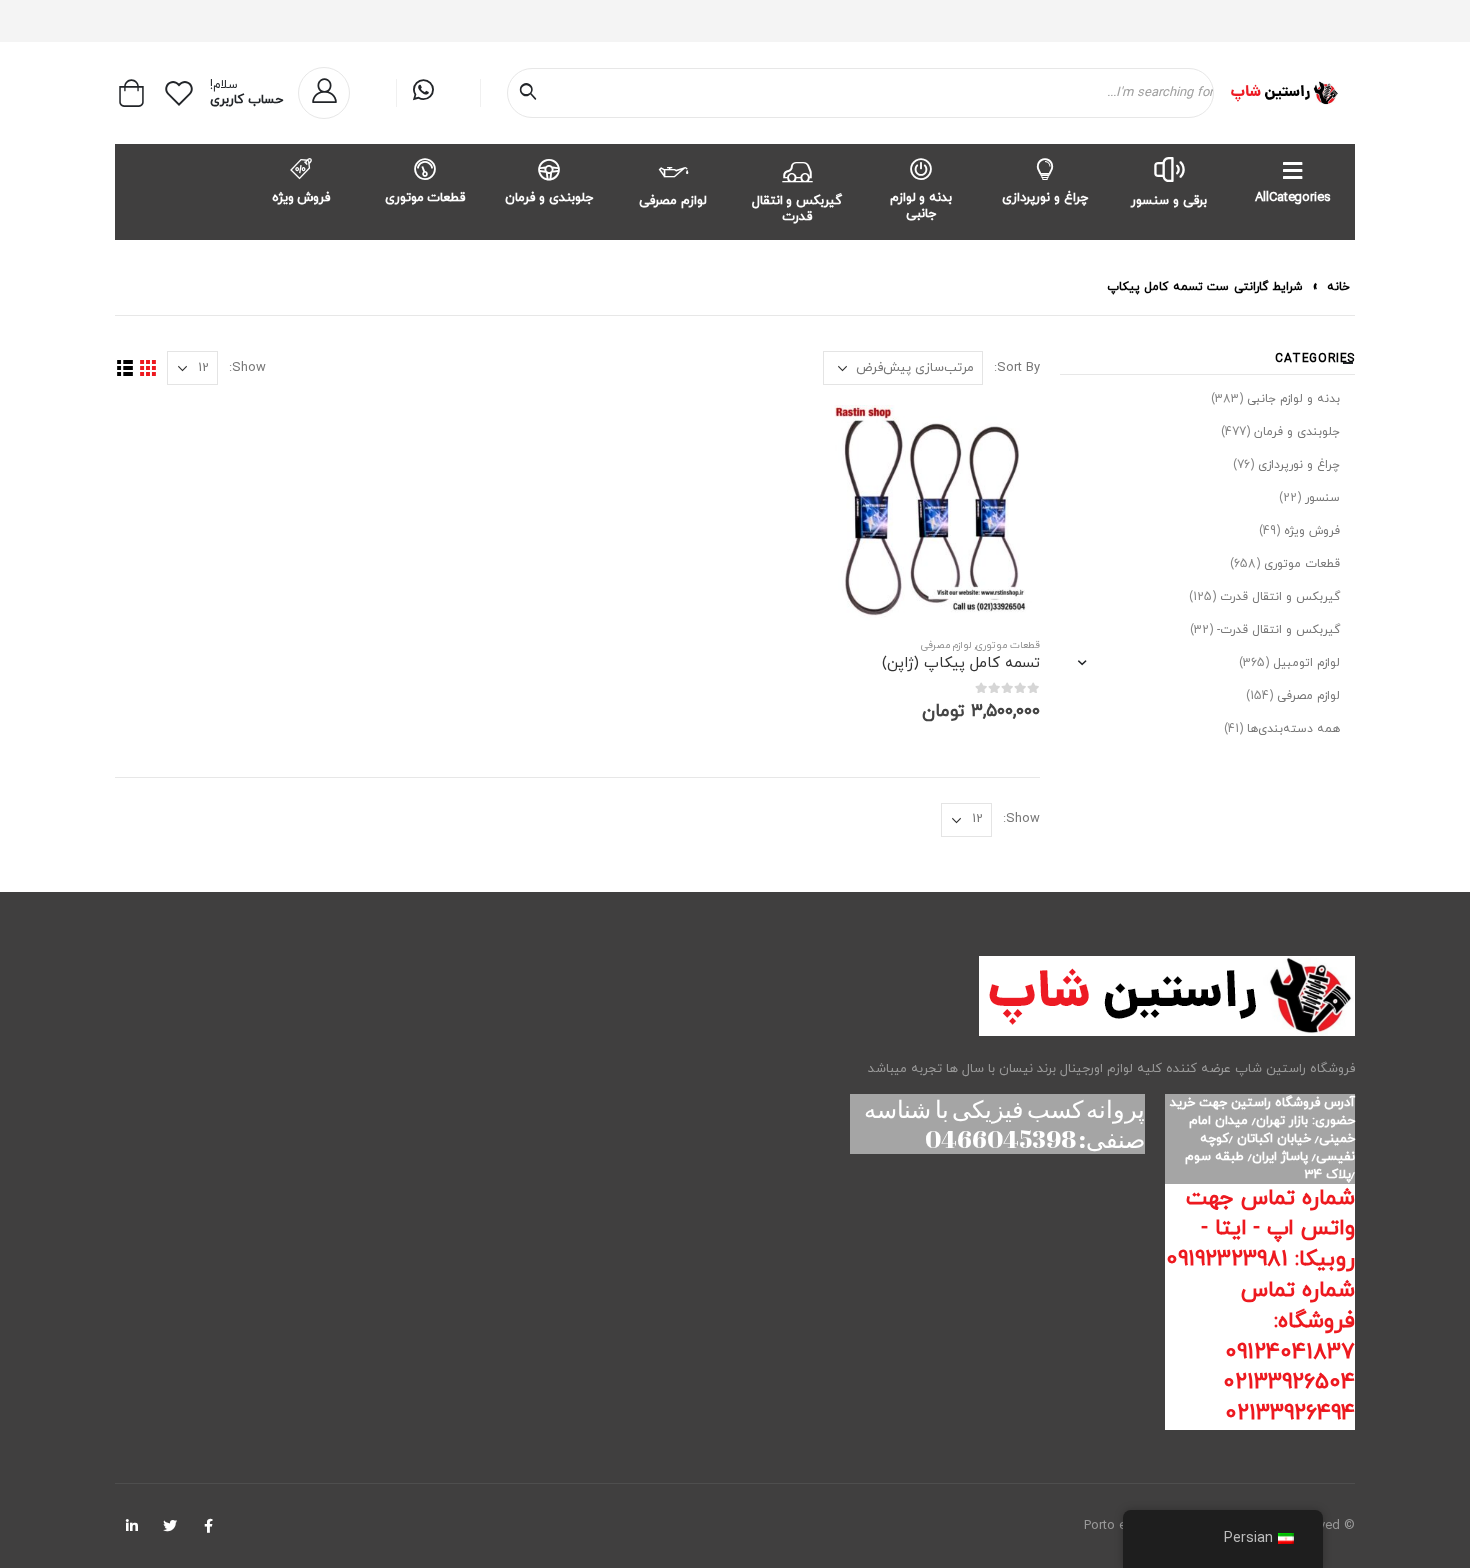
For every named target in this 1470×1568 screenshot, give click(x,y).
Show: (247, 368)
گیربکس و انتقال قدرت (797, 209)
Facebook (208, 1526)
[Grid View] (147, 368)
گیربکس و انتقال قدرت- (1278, 630)
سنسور (1322, 498)
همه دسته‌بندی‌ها (1293, 729)
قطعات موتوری (425, 198)
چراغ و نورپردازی (1045, 198)
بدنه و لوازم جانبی (921, 206)
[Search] (532, 93)
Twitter (170, 1526)
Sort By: (1017, 368)
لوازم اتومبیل (1306, 663)
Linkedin (132, 1526)
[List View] (124, 368)
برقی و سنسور (1169, 201)
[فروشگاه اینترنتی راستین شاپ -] (1283, 93)
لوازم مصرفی (673, 201)
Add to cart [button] (857, 438)
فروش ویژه (301, 198)
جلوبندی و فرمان (549, 198)
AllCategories (1292, 198)
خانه (1338, 287)
